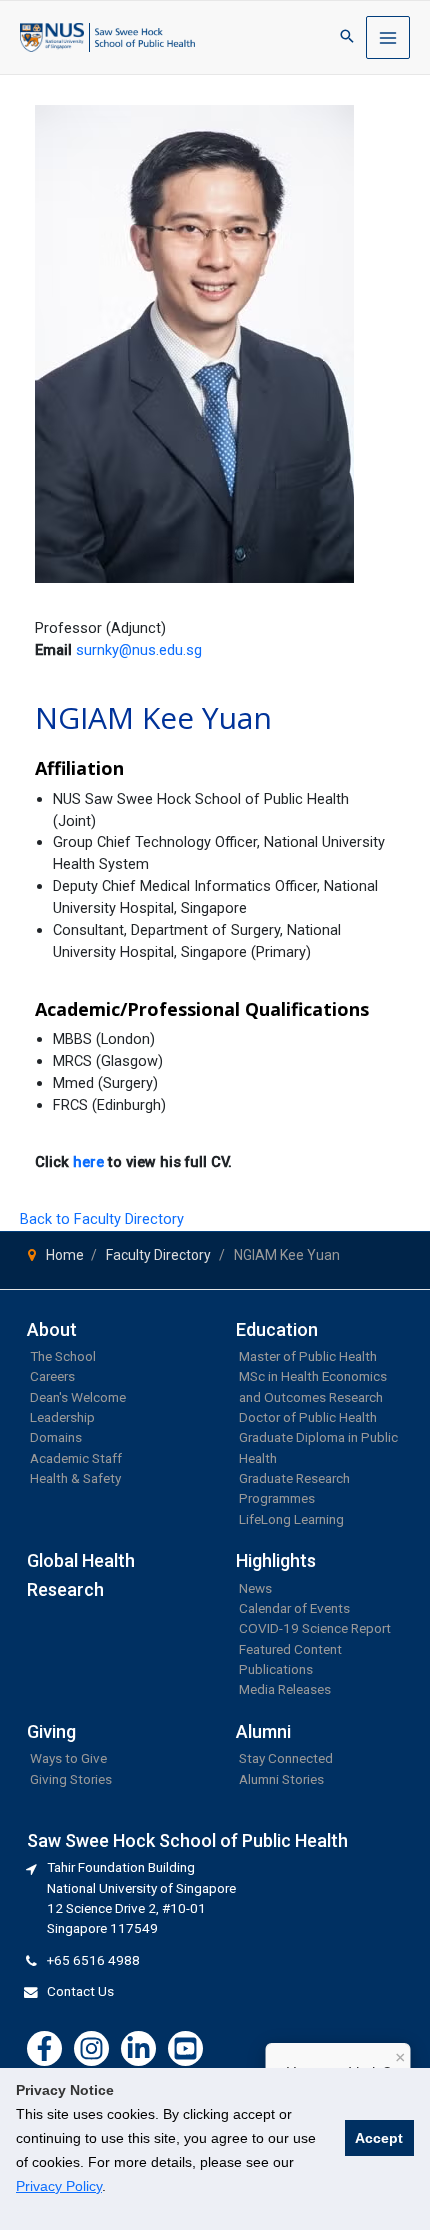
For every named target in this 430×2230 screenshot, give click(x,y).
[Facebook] (44, 2048)
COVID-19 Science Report (315, 1628)
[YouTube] (185, 2048)
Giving (51, 1731)
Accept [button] (379, 2138)
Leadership (62, 1417)
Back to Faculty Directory (102, 1219)
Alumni (263, 1731)
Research (65, 1589)
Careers (52, 1376)
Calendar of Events (294, 1608)
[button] (347, 37)
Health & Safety (75, 1478)
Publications (276, 1669)
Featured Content (290, 1649)
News (255, 1588)
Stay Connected (286, 1758)
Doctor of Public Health (308, 1417)
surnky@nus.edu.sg (139, 650)
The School (63, 1356)
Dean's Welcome (78, 1397)
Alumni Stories (281, 1779)
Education (277, 1329)
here (88, 1162)
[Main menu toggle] (388, 38)
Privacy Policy (59, 2186)
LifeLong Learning (291, 1519)
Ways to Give (68, 1758)
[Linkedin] (138, 2048)
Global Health (81, 1560)
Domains (56, 1437)
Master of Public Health (308, 1356)
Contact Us (80, 1991)
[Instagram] (91, 2048)
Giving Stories (71, 1779)
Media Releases (285, 1689)
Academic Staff (76, 1458)
